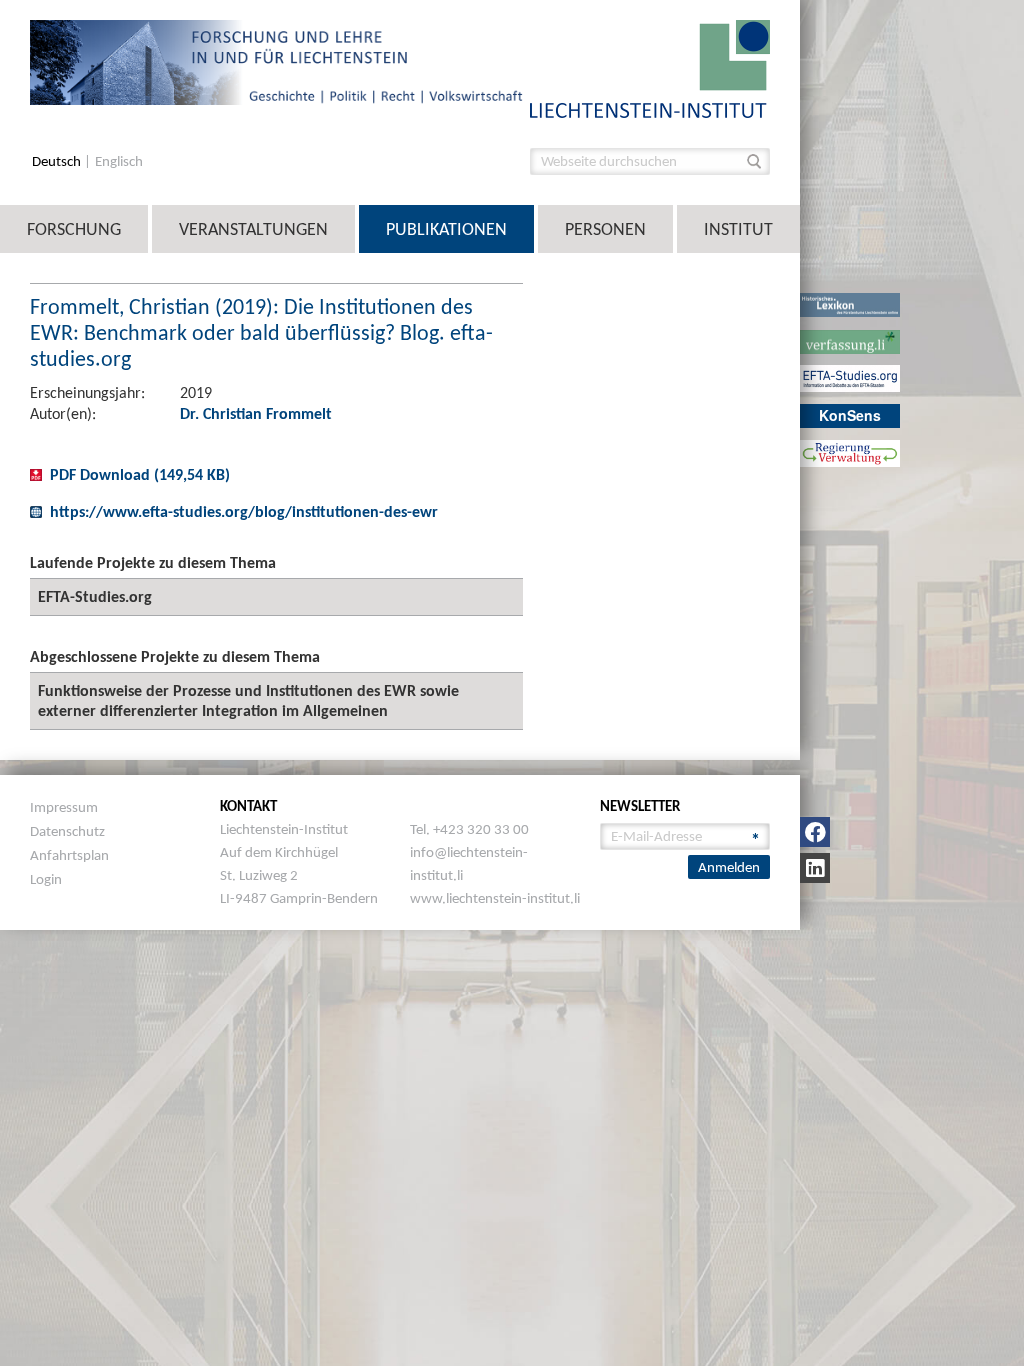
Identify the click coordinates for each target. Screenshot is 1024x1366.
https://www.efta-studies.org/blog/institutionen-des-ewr (244, 511)
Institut (738, 229)
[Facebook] (815, 832)
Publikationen (446, 229)
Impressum (64, 807)
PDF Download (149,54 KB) (140, 474)
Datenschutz (67, 831)
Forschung (74, 229)
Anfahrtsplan (69, 855)
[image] (650, 67)
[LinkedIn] (815, 868)
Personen (605, 229)
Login (46, 879)
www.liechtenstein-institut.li (495, 898)
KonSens (850, 415)
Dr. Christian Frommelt (256, 413)
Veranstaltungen (253, 229)
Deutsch (58, 161)
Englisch (119, 161)
